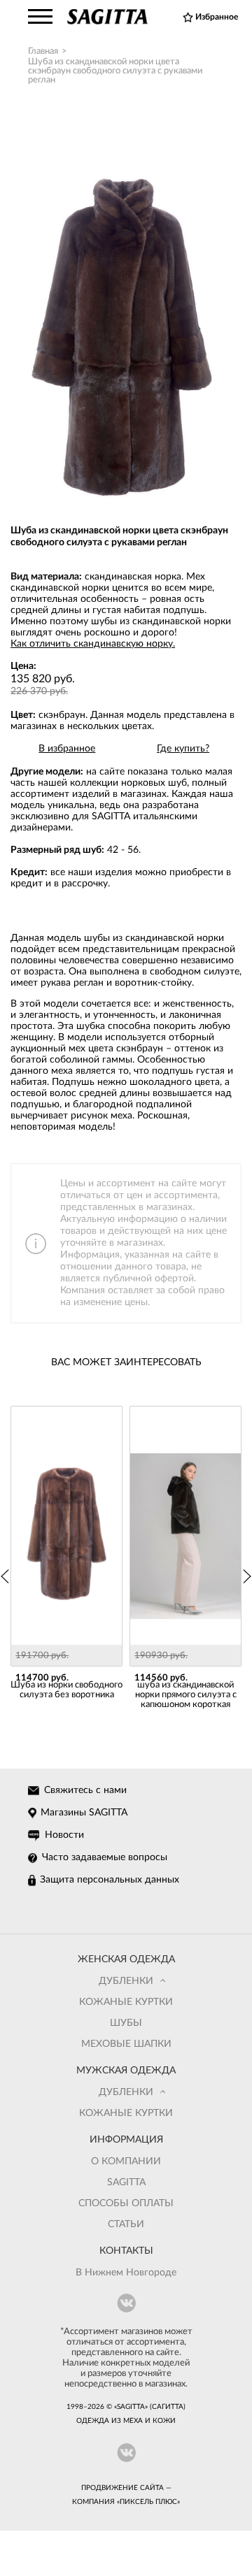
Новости (64, 1835)
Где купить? (183, 749)
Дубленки (126, 1981)
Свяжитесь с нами (85, 1790)
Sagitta (126, 2182)
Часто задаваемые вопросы (105, 1857)
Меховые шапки (126, 2044)
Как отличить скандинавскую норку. (93, 644)
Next (246, 1576)
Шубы (126, 2023)
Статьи (126, 2224)
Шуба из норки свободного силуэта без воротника (66, 1690)
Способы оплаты (126, 2203)
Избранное (217, 17)
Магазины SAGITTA (84, 1813)
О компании (126, 2161)
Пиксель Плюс (148, 2502)
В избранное (67, 749)
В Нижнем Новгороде (126, 2273)
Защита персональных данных (110, 1880)
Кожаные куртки (126, 2002)
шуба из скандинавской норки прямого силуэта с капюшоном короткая (186, 1695)
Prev (6, 1576)
